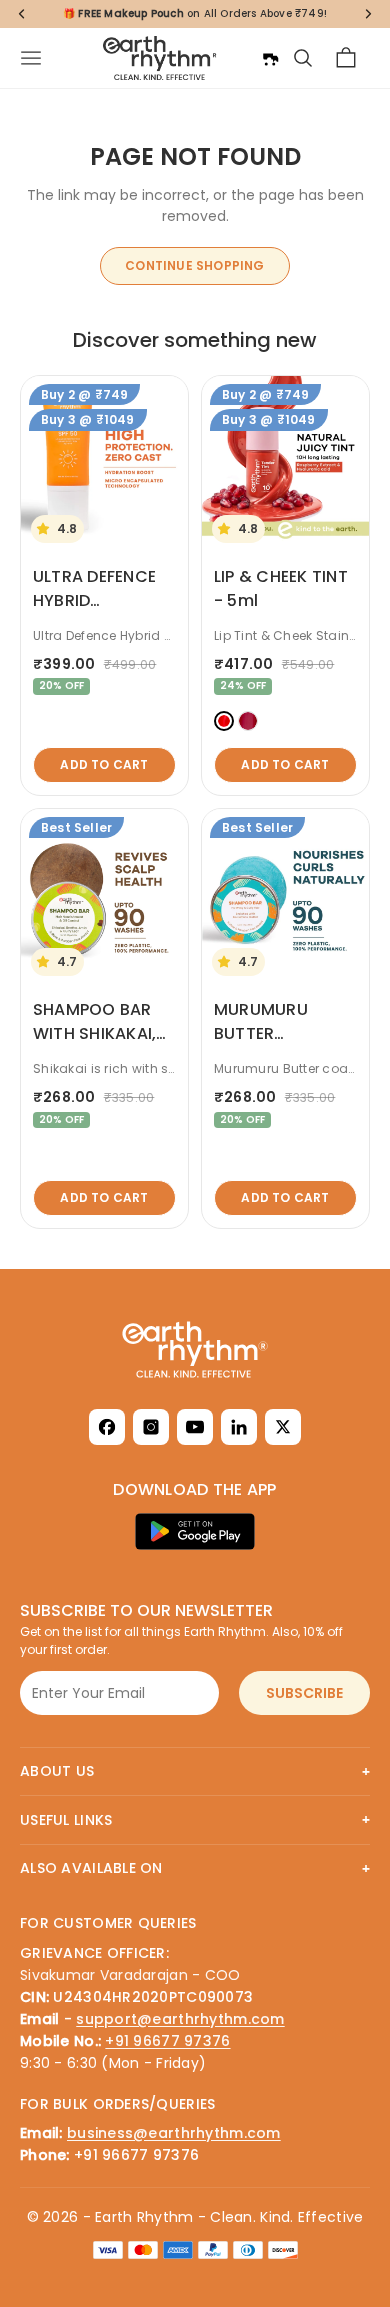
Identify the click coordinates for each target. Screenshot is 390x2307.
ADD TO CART (104, 764)
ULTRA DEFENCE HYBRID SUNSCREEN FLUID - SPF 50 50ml (103, 612)
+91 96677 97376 (167, 2041)
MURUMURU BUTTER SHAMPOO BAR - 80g (280, 1045)
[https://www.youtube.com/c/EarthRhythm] (195, 1427)
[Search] (303, 58)
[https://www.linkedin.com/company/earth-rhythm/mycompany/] (239, 1427)
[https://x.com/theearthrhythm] (283, 1427)
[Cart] (346, 58)
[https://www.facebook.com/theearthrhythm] (107, 1427)
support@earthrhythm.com (180, 2019)
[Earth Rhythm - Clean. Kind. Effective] (195, 1349)
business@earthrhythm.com (174, 2133)
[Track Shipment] (270, 58)
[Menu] (31, 58)
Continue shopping (194, 265)
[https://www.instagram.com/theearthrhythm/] (151, 1427)
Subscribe (304, 1693)
